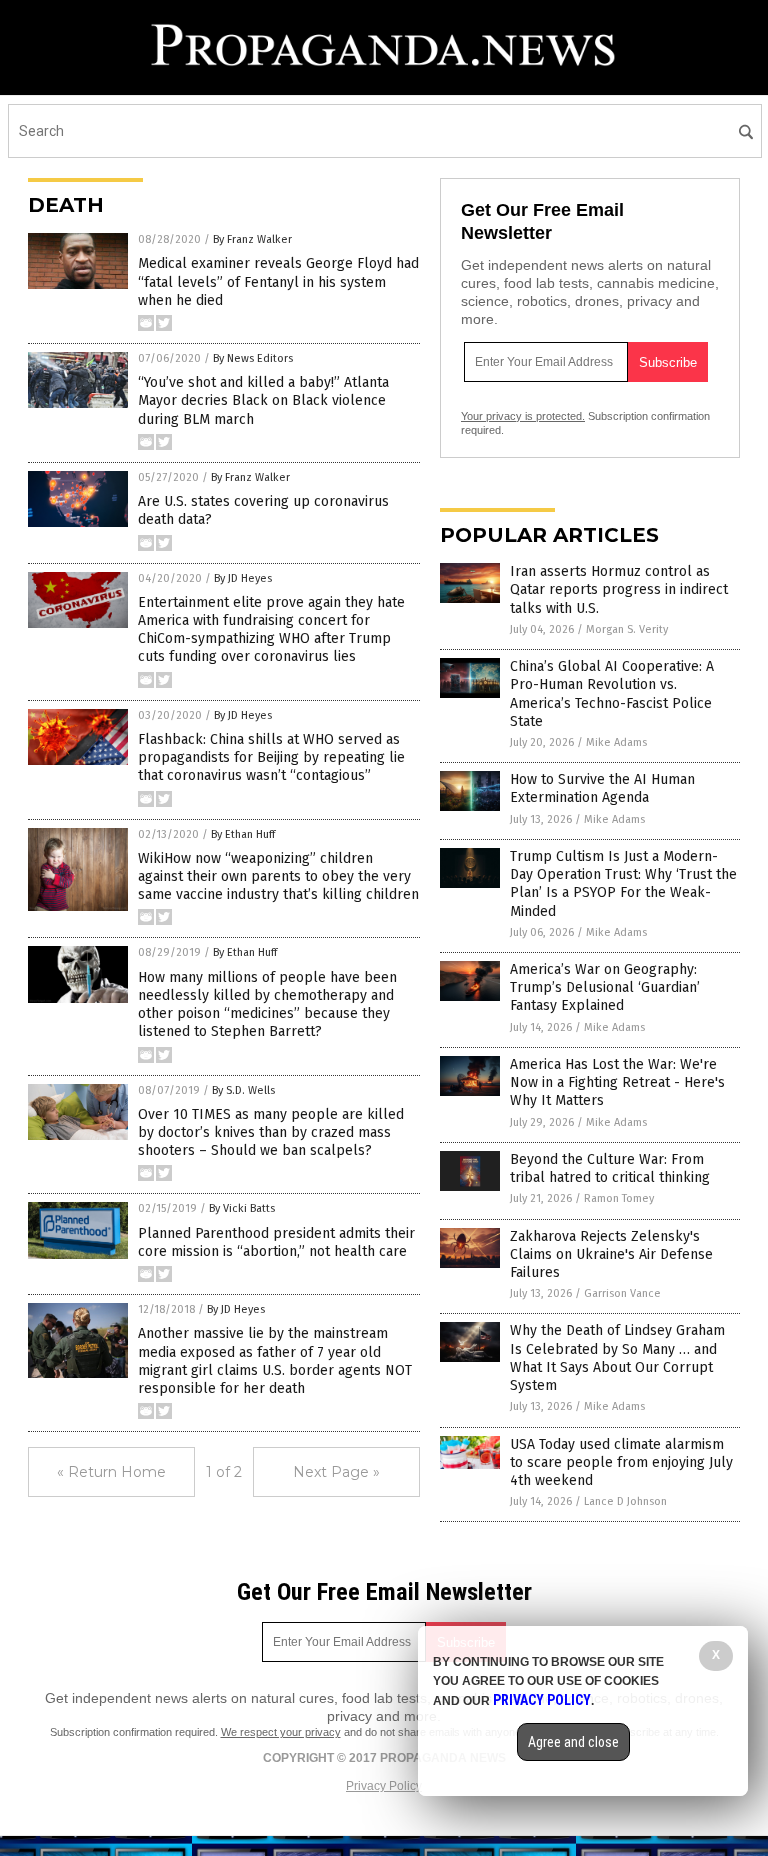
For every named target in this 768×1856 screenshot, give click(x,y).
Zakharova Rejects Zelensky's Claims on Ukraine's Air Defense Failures (611, 1254)
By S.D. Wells (243, 1090)
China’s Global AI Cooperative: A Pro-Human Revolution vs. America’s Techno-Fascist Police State (612, 694)
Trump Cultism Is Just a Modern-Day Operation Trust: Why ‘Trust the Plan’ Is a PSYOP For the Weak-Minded (623, 884)
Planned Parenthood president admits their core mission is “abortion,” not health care (276, 1242)
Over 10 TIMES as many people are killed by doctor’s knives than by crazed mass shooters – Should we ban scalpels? (271, 1132)
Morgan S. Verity (627, 629)
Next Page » (336, 1472)
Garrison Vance (622, 1293)
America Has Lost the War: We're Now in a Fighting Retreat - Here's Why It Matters (617, 1082)
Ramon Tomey (619, 1198)
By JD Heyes (243, 578)
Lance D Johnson (625, 1501)
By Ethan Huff (243, 834)
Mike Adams (616, 742)
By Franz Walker (252, 239)
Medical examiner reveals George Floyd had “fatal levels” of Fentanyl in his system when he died (278, 281)
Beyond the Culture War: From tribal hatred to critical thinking (610, 1168)
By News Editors (253, 358)
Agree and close (573, 1742)
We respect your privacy (281, 1732)
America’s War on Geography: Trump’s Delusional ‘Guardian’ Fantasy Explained (605, 987)
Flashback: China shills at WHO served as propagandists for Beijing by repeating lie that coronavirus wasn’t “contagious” (271, 757)
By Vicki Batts (242, 1208)
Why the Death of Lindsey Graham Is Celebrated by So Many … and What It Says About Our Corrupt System (617, 1358)
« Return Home (111, 1472)
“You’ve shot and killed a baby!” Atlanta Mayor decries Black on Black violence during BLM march (263, 400)
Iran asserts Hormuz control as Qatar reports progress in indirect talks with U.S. (619, 589)
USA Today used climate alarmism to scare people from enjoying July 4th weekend (621, 1462)
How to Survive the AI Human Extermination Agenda (602, 788)
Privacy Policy (384, 1786)
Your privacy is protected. (523, 416)
